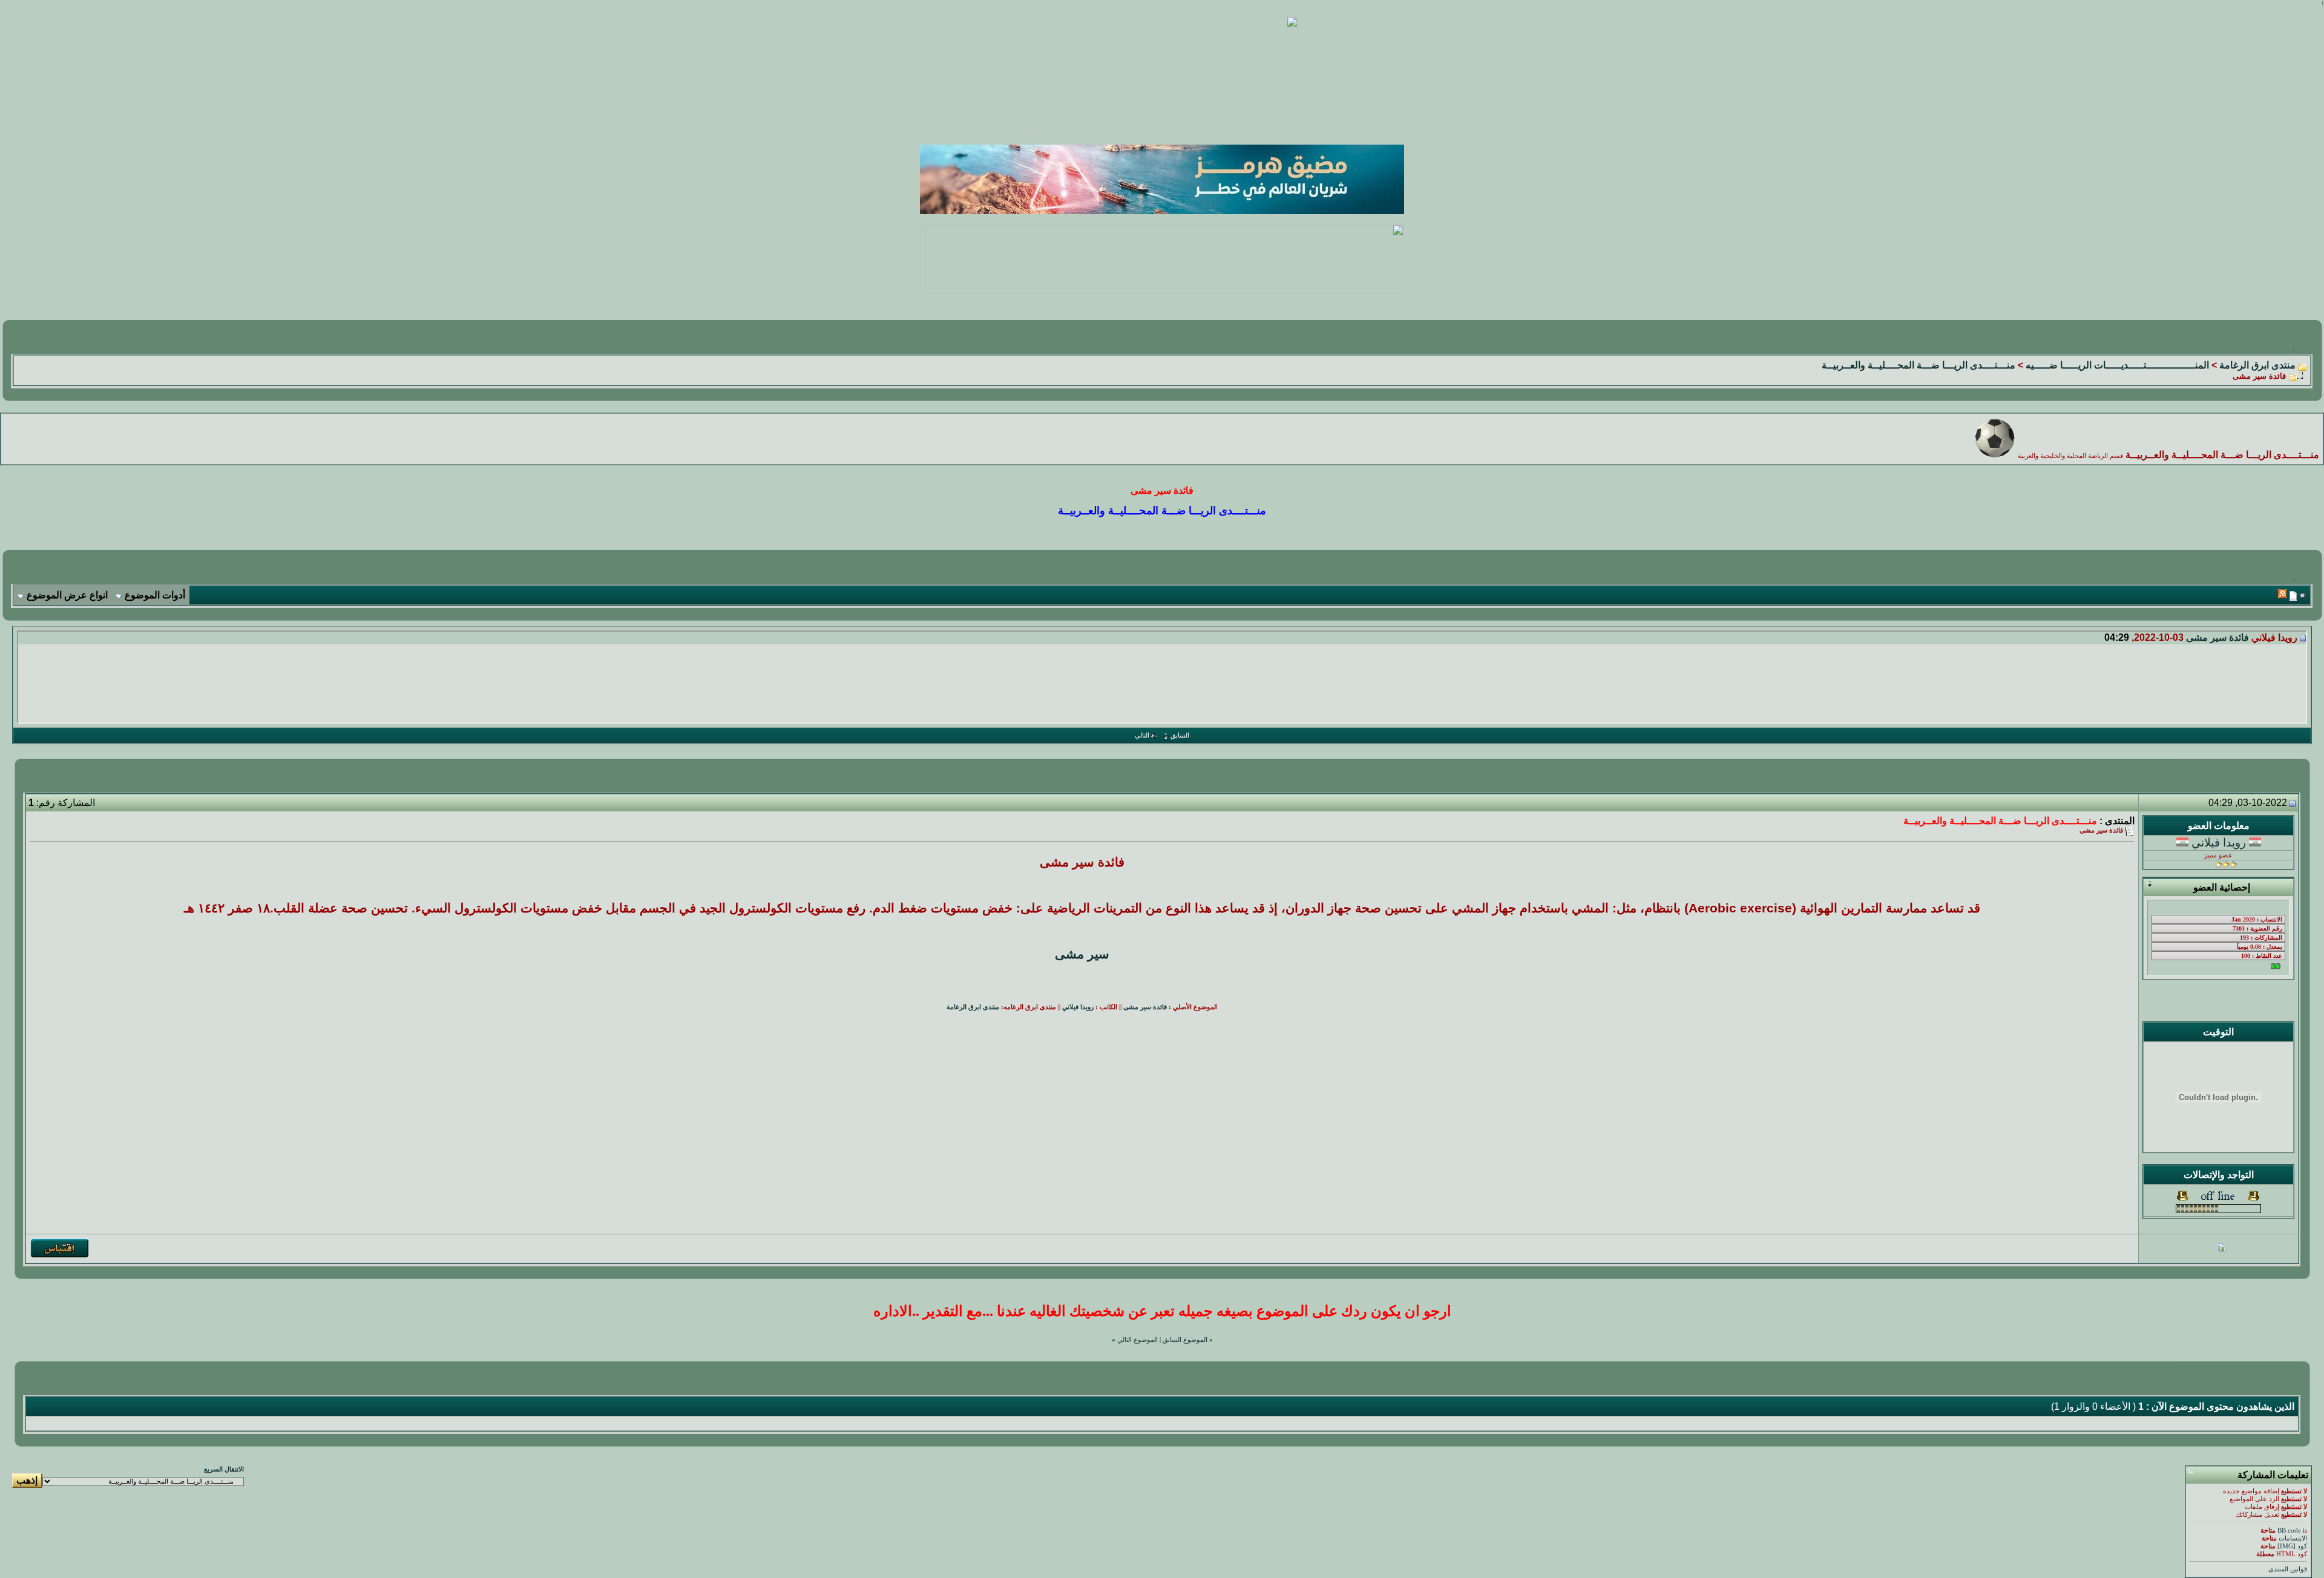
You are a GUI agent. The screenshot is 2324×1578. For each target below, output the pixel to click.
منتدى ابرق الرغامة (2257, 365)
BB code (2289, 1531)
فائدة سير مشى (2217, 637)
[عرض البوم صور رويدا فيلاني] (2221, 1249)
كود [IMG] (2292, 1546)
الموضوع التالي (1137, 1340)
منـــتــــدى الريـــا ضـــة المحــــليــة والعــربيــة (1919, 365)
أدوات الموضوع (155, 595)
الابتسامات (2293, 1538)
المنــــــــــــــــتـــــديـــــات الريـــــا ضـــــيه (2117, 365)
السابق (1180, 735)
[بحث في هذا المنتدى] (2303, 596)
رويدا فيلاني (2219, 843)
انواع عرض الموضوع (67, 595)
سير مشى (1082, 954)
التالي (1142, 735)
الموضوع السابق (1185, 1340)
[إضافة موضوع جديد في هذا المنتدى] (2293, 596)
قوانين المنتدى (2288, 1569)
